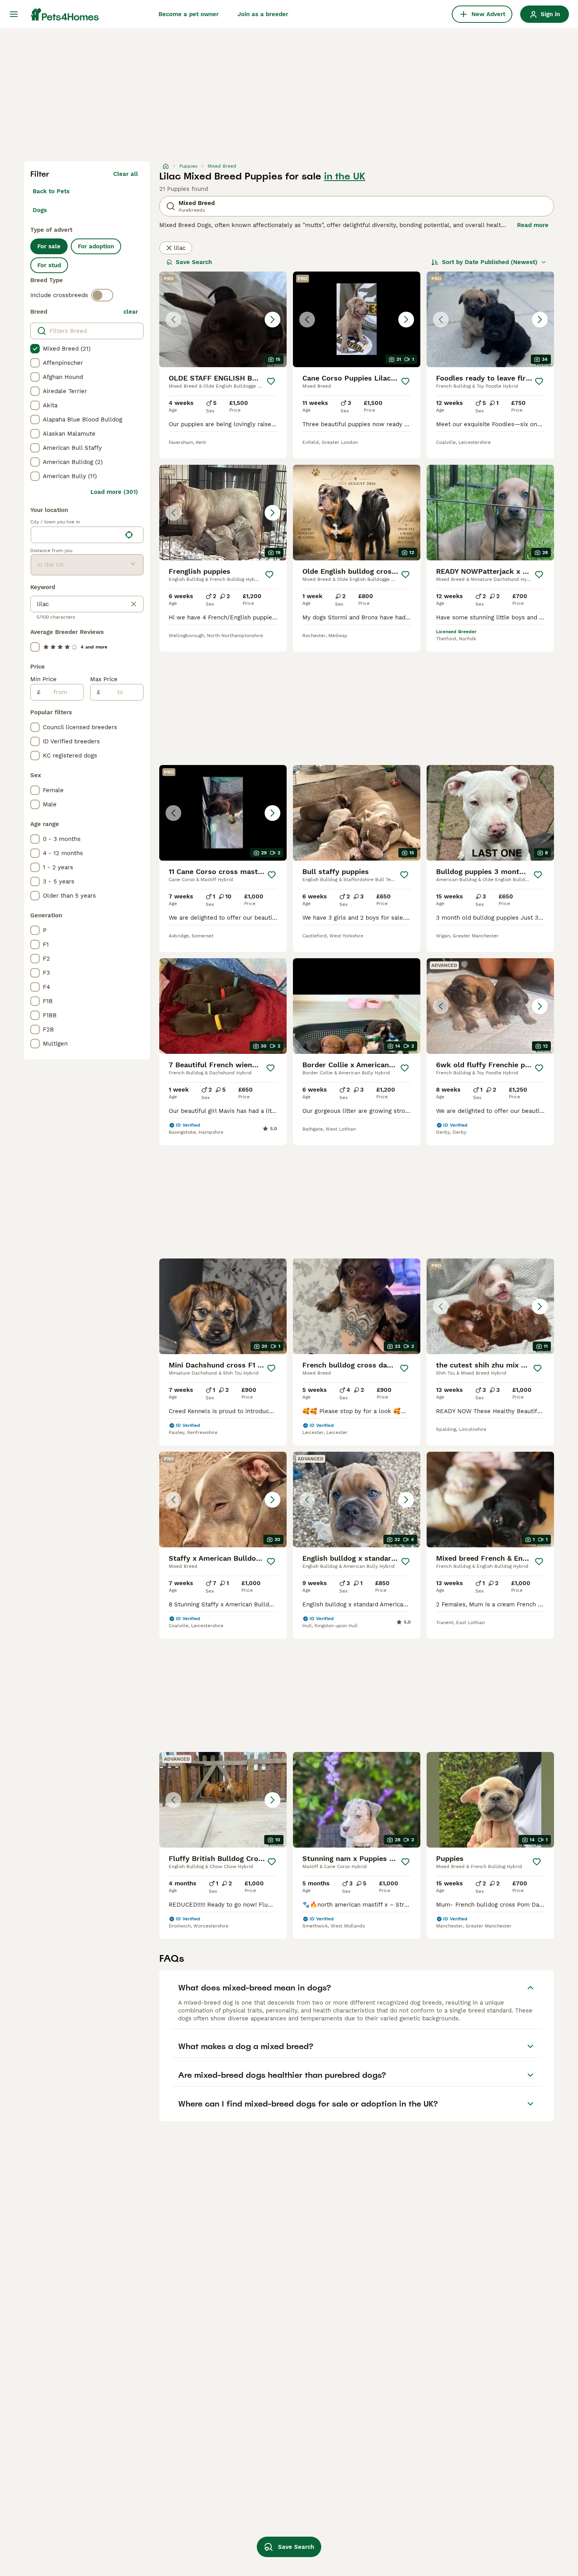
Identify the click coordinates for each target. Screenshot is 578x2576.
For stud (49, 265)
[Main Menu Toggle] (14, 14)
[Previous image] (173, 320)
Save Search (194, 262)
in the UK (345, 176)
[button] (223, 319)
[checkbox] (35, 349)
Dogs (40, 210)
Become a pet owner (189, 14)
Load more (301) (114, 492)
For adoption (96, 246)
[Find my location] (129, 535)
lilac (180, 248)
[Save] (271, 381)
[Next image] (272, 320)
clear (131, 312)
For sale (49, 246)
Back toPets (51, 191)
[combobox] (76, 535)
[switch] (102, 295)
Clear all (126, 174)
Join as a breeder (263, 14)
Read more (533, 225)
